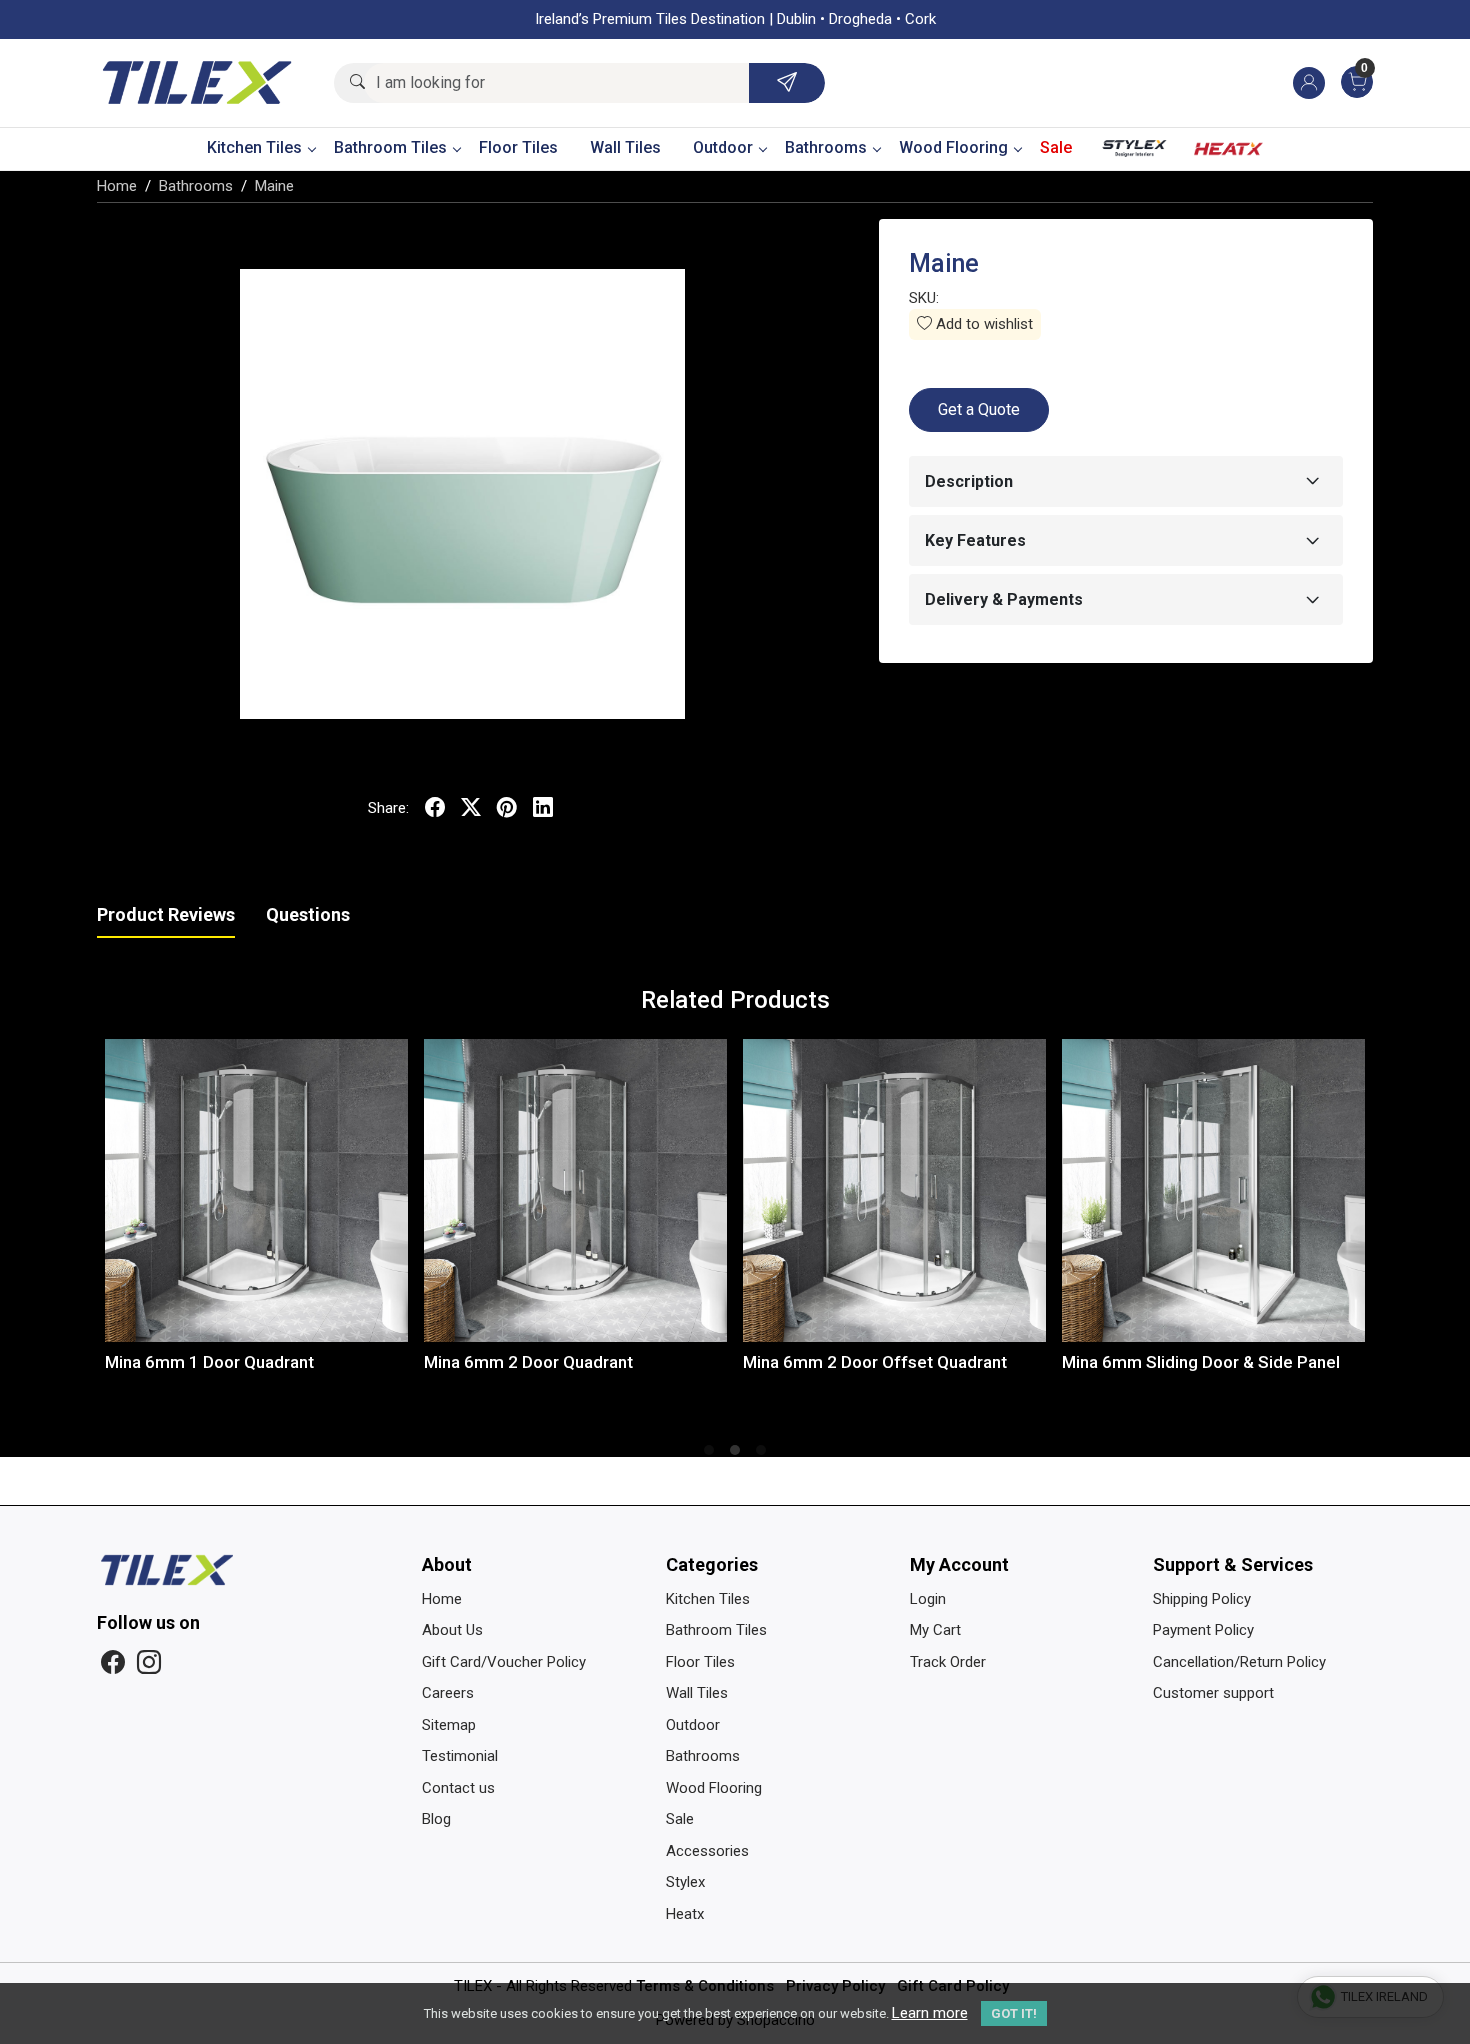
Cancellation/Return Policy (1239, 1662)
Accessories (707, 1851)
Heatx (1229, 153)
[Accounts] (1309, 83)
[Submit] (787, 83)
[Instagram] (149, 1663)
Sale (1056, 147)
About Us (452, 1630)
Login (928, 1599)
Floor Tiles (518, 147)
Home (442, 1599)
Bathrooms (826, 147)
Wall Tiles (625, 147)
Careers (448, 1693)
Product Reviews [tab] (166, 914)
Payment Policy (1203, 1630)
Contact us (458, 1788)
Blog (436, 1819)
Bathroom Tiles (390, 147)
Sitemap (449, 1725)
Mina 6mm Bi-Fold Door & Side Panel (960, 1362)
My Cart (935, 1630)
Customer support (1213, 1693)
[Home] (197, 83)
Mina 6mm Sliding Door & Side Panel (321, 1362)
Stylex (1135, 153)
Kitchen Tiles (254, 147)
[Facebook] (113, 1663)
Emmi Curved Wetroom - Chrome (1265, 1362)
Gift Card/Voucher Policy (504, 1662)
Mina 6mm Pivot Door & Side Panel (633, 1362)
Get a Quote (979, 409)
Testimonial (460, 1756)
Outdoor (723, 147)
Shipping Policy (1202, 1599)
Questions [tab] (308, 914)
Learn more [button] (930, 2013)
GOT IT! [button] (1014, 2013)
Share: (388, 808)
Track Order (948, 1662)
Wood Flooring (953, 147)
